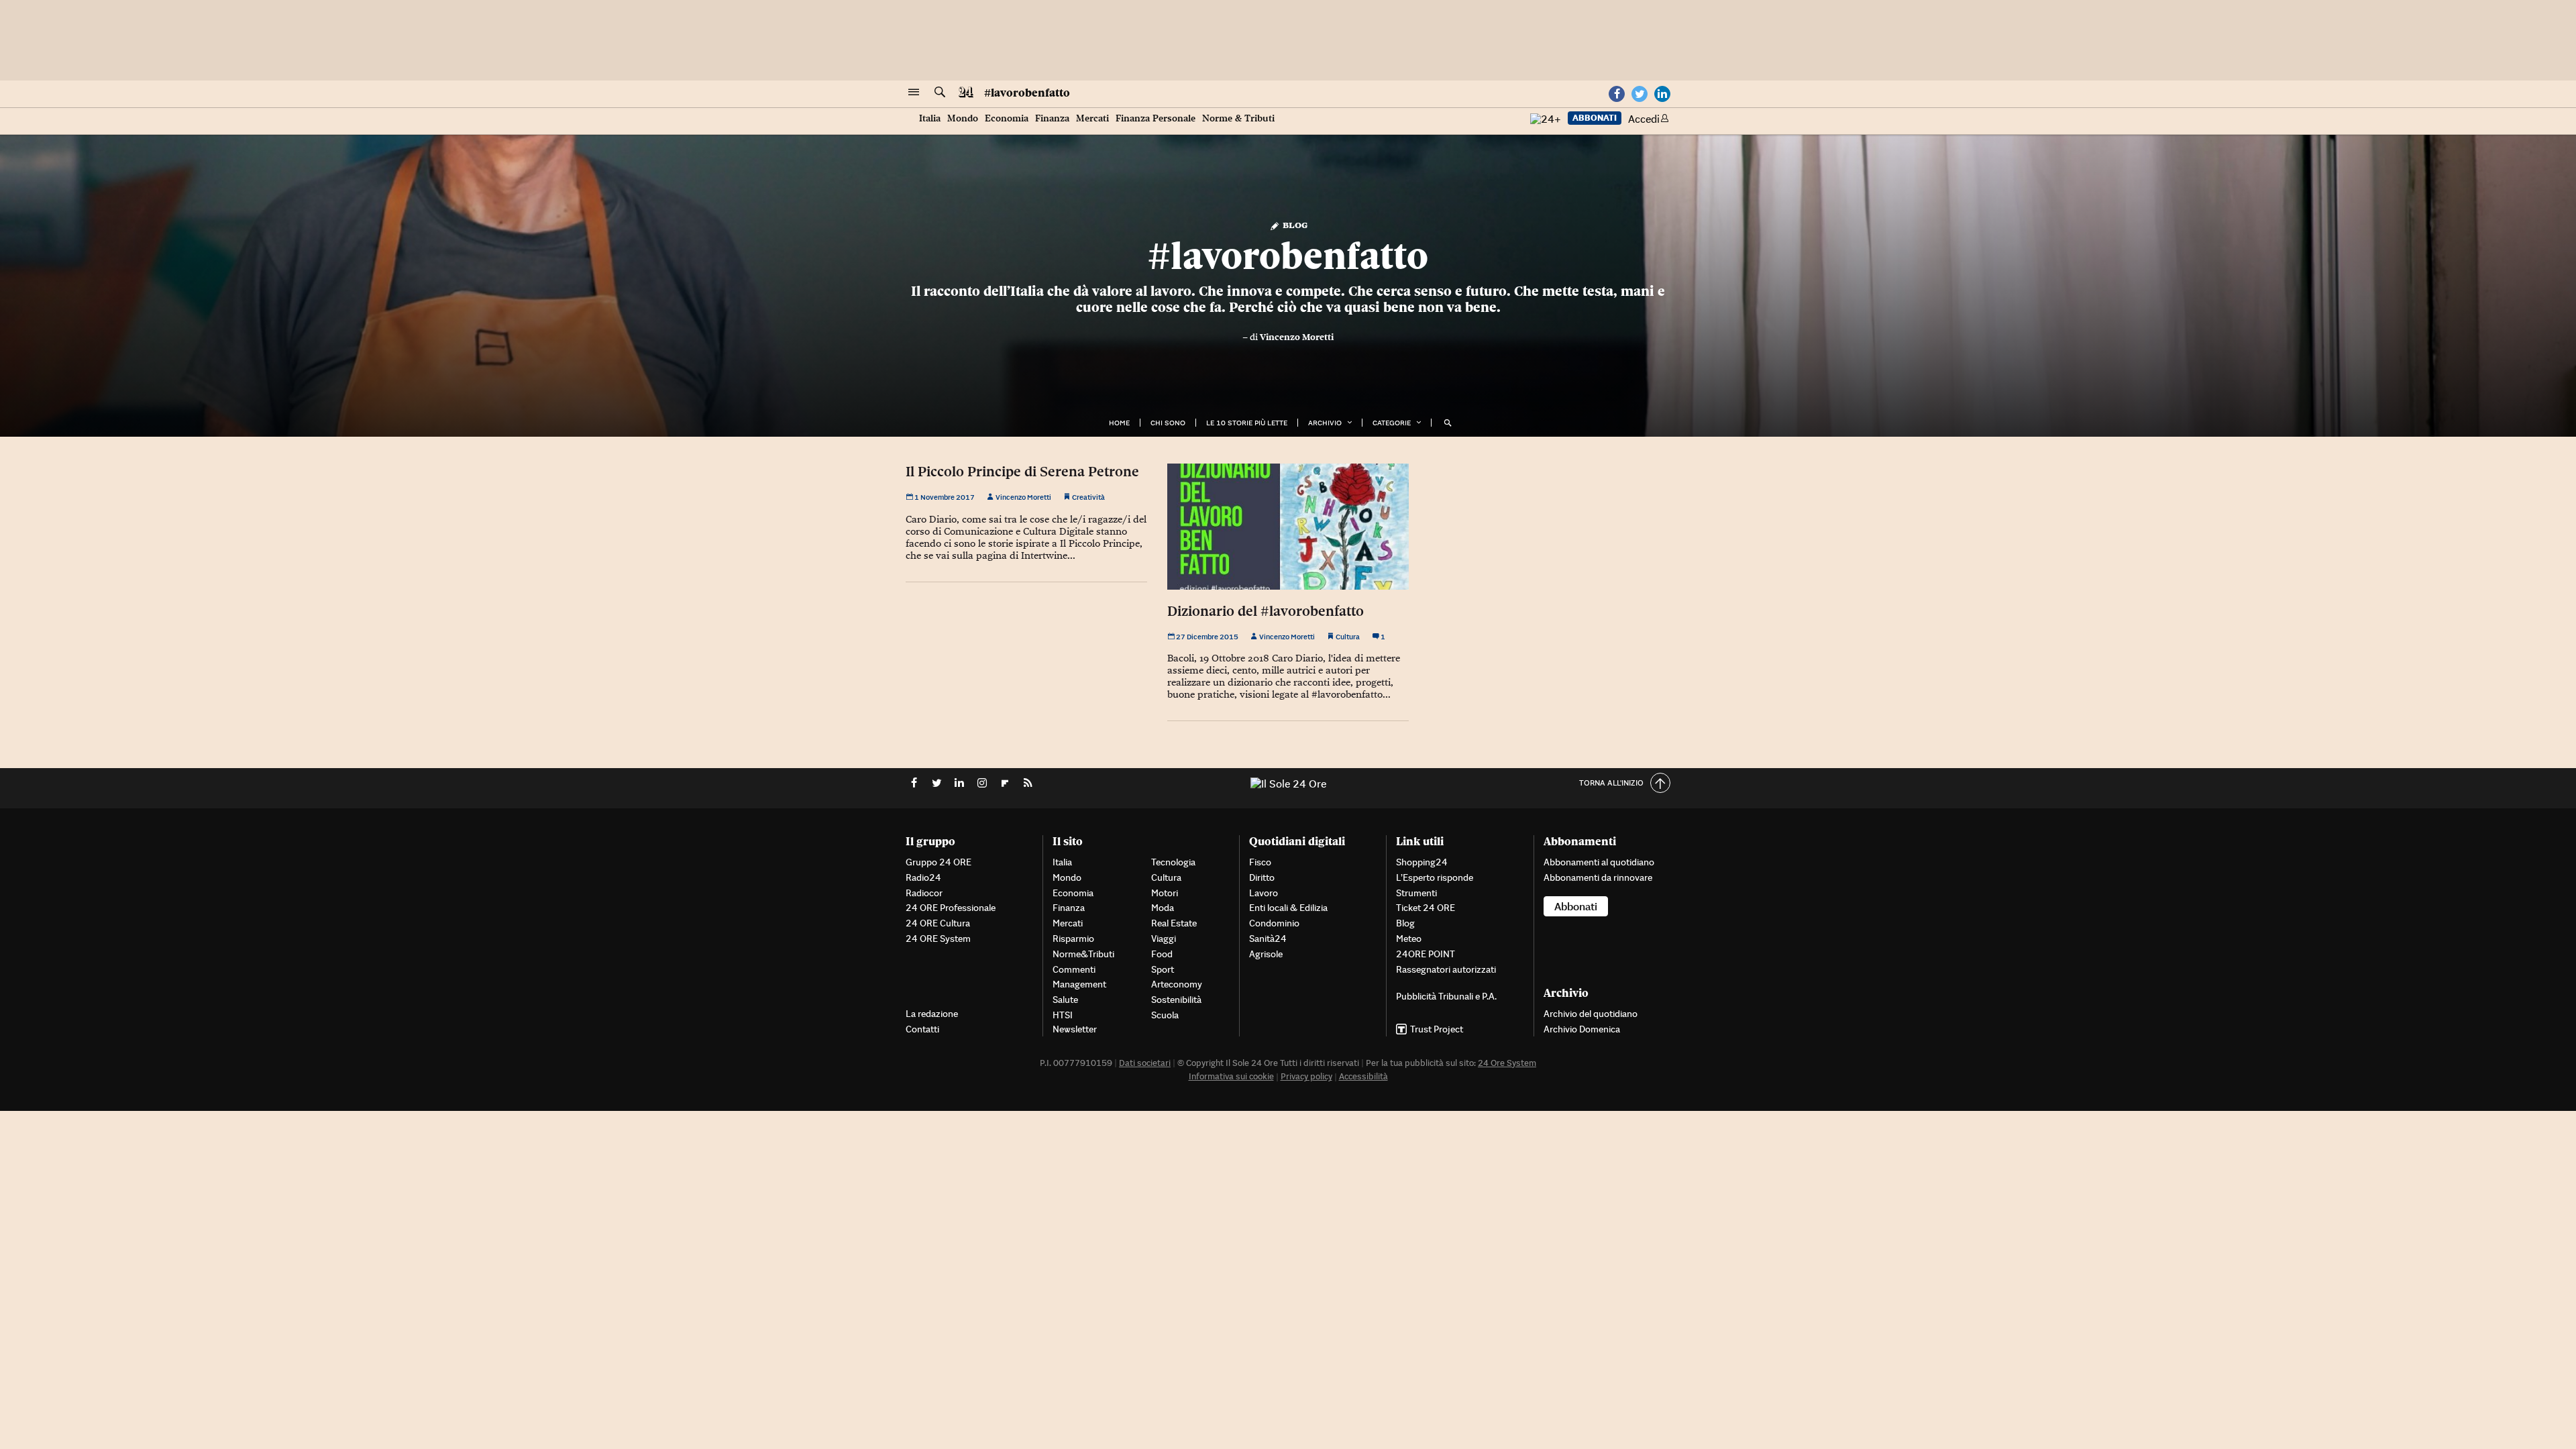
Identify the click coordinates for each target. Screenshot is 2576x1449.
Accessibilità (1363, 1076)
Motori (1165, 893)
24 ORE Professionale (951, 908)
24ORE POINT (1426, 954)
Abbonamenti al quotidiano (1599, 862)
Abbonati (1595, 118)
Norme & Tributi (1238, 118)
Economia (1007, 118)
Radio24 (923, 877)
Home (1119, 423)
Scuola (1165, 1015)
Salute (1065, 1000)
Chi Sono (1168, 423)
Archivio (1325, 423)
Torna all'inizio (1611, 783)
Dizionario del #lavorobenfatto (1266, 611)
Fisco (1260, 862)
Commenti (1074, 969)
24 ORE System (938, 938)
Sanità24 (1268, 938)
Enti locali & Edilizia (1288, 908)
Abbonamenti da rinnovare (1598, 877)
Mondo (963, 118)
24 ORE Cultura (938, 923)
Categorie (1392, 423)
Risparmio (1073, 938)
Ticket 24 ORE (1426, 908)
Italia (930, 118)
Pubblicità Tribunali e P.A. (1446, 996)
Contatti (922, 1029)
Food (1162, 954)
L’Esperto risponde (1435, 877)
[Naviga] (914, 93)
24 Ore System (1507, 1063)
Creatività (1088, 497)
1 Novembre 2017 (944, 497)
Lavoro (1264, 893)
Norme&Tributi (1083, 954)
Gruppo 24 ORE (938, 862)
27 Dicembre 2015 (1206, 637)
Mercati (1092, 118)
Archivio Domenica (1582, 1029)
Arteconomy (1177, 984)
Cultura (1348, 637)
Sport (1163, 969)
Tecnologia (1173, 862)
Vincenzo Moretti (1297, 337)
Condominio (1274, 923)
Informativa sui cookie (1231, 1076)
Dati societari (1145, 1063)
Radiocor (924, 893)
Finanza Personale (1156, 118)
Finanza (1052, 118)
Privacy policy (1306, 1076)
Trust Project (1437, 1029)
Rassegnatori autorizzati (1446, 969)
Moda (1163, 908)
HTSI (1063, 1015)
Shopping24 (1422, 862)
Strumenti (1416, 893)
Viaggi (1164, 938)
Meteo (1409, 938)
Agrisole (1266, 954)
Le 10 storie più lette (1247, 423)
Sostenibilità (1176, 1000)
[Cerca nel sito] (940, 93)
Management (1079, 984)
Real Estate (1174, 923)
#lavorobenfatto (1027, 93)
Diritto (1262, 877)
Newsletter (1075, 1029)
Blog (1294, 224)
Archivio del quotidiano (1591, 1014)
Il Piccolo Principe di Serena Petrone (1022, 472)
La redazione (932, 1014)
